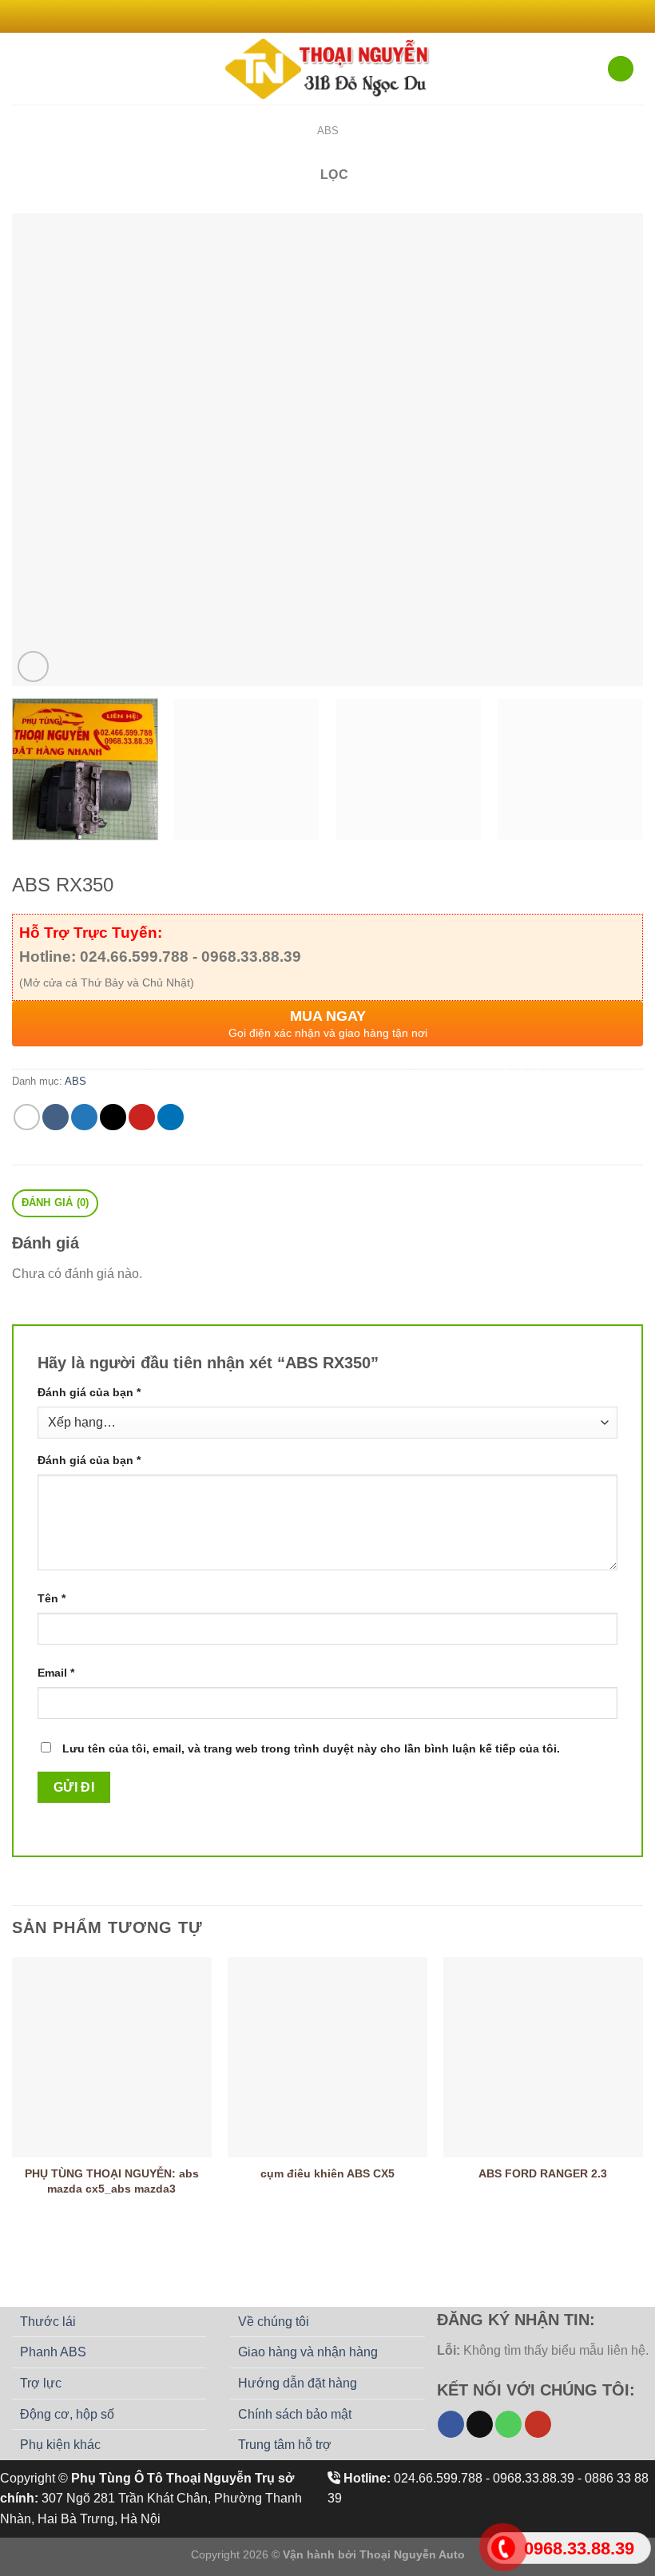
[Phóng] (33, 667)
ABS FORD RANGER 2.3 (543, 2173)
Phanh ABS (53, 2352)
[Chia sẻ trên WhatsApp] (27, 1117)
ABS (328, 131)
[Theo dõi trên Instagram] (320, 16)
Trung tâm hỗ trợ (285, 2445)
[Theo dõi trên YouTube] (538, 2424)
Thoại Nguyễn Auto (412, 2554)
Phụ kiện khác (60, 2445)
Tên (52, 1598)
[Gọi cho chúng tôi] (508, 2424)
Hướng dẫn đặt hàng (298, 2383)
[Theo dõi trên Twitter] (335, 16)
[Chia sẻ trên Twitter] (84, 1117)
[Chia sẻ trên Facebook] (56, 1117)
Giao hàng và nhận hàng (308, 2352)
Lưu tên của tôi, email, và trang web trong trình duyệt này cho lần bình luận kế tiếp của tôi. (311, 1748)
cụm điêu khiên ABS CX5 (327, 2173)
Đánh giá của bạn (89, 1392)
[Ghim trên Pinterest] (142, 1117)
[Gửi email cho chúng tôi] (351, 16)
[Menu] (22, 68)
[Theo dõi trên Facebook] (304, 16)
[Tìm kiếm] (621, 69)
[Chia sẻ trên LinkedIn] (171, 1117)
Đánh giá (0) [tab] (56, 1203)
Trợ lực (41, 2383)
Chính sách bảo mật (295, 2414)
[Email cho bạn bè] (113, 1117)
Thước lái (48, 2322)
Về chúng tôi (274, 2322)
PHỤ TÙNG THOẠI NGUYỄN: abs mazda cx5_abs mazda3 (112, 2181)
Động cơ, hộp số (67, 2414)
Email (56, 1673)
